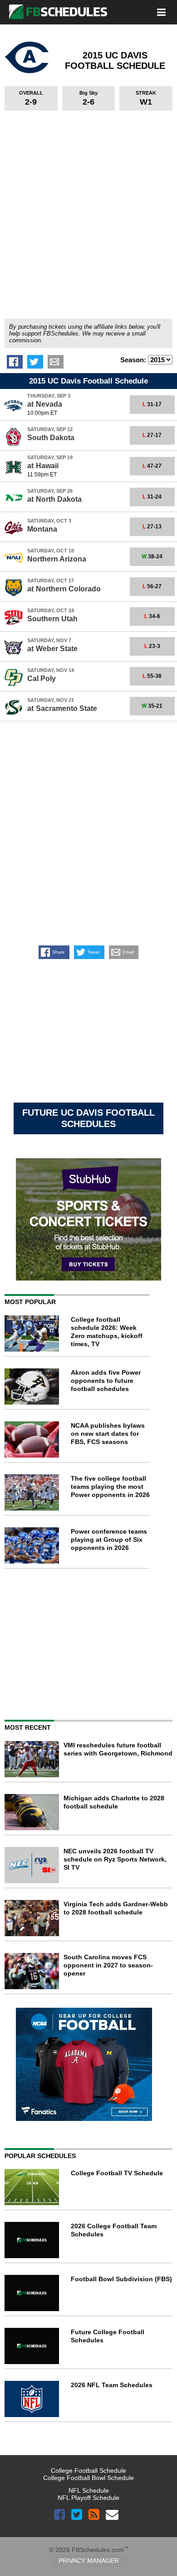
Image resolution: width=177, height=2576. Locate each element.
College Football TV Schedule (117, 2173)
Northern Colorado (64, 589)
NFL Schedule (89, 2490)
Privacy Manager (89, 2561)
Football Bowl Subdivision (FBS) (121, 2279)
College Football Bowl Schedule (88, 2478)
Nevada (45, 404)
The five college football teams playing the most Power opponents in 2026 (110, 1487)
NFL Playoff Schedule (88, 2498)
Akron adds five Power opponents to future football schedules (106, 1381)
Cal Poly (42, 679)
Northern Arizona (57, 559)
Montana (42, 529)
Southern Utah (52, 619)
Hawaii (43, 466)
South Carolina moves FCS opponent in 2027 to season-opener (108, 1965)
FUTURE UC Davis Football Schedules (88, 1118)
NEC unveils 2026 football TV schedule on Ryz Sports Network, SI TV (115, 1859)
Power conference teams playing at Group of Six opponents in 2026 (109, 1540)
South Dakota (51, 438)
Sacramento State (62, 708)
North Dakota (54, 499)
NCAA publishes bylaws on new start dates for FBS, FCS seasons (108, 1434)
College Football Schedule (88, 2470)
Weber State (52, 649)
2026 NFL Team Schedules (112, 2385)
